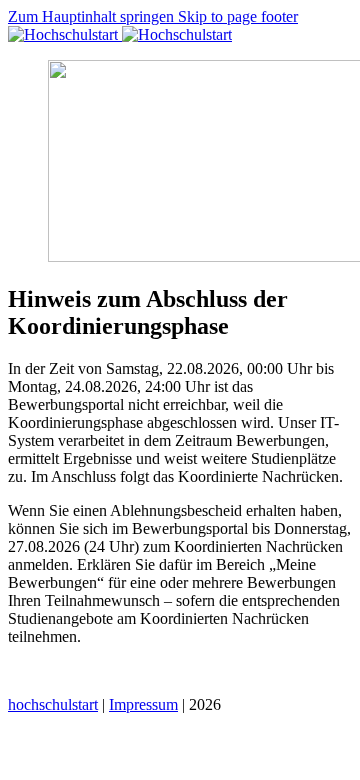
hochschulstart (53, 704)
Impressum (143, 704)
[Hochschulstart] (120, 34)
